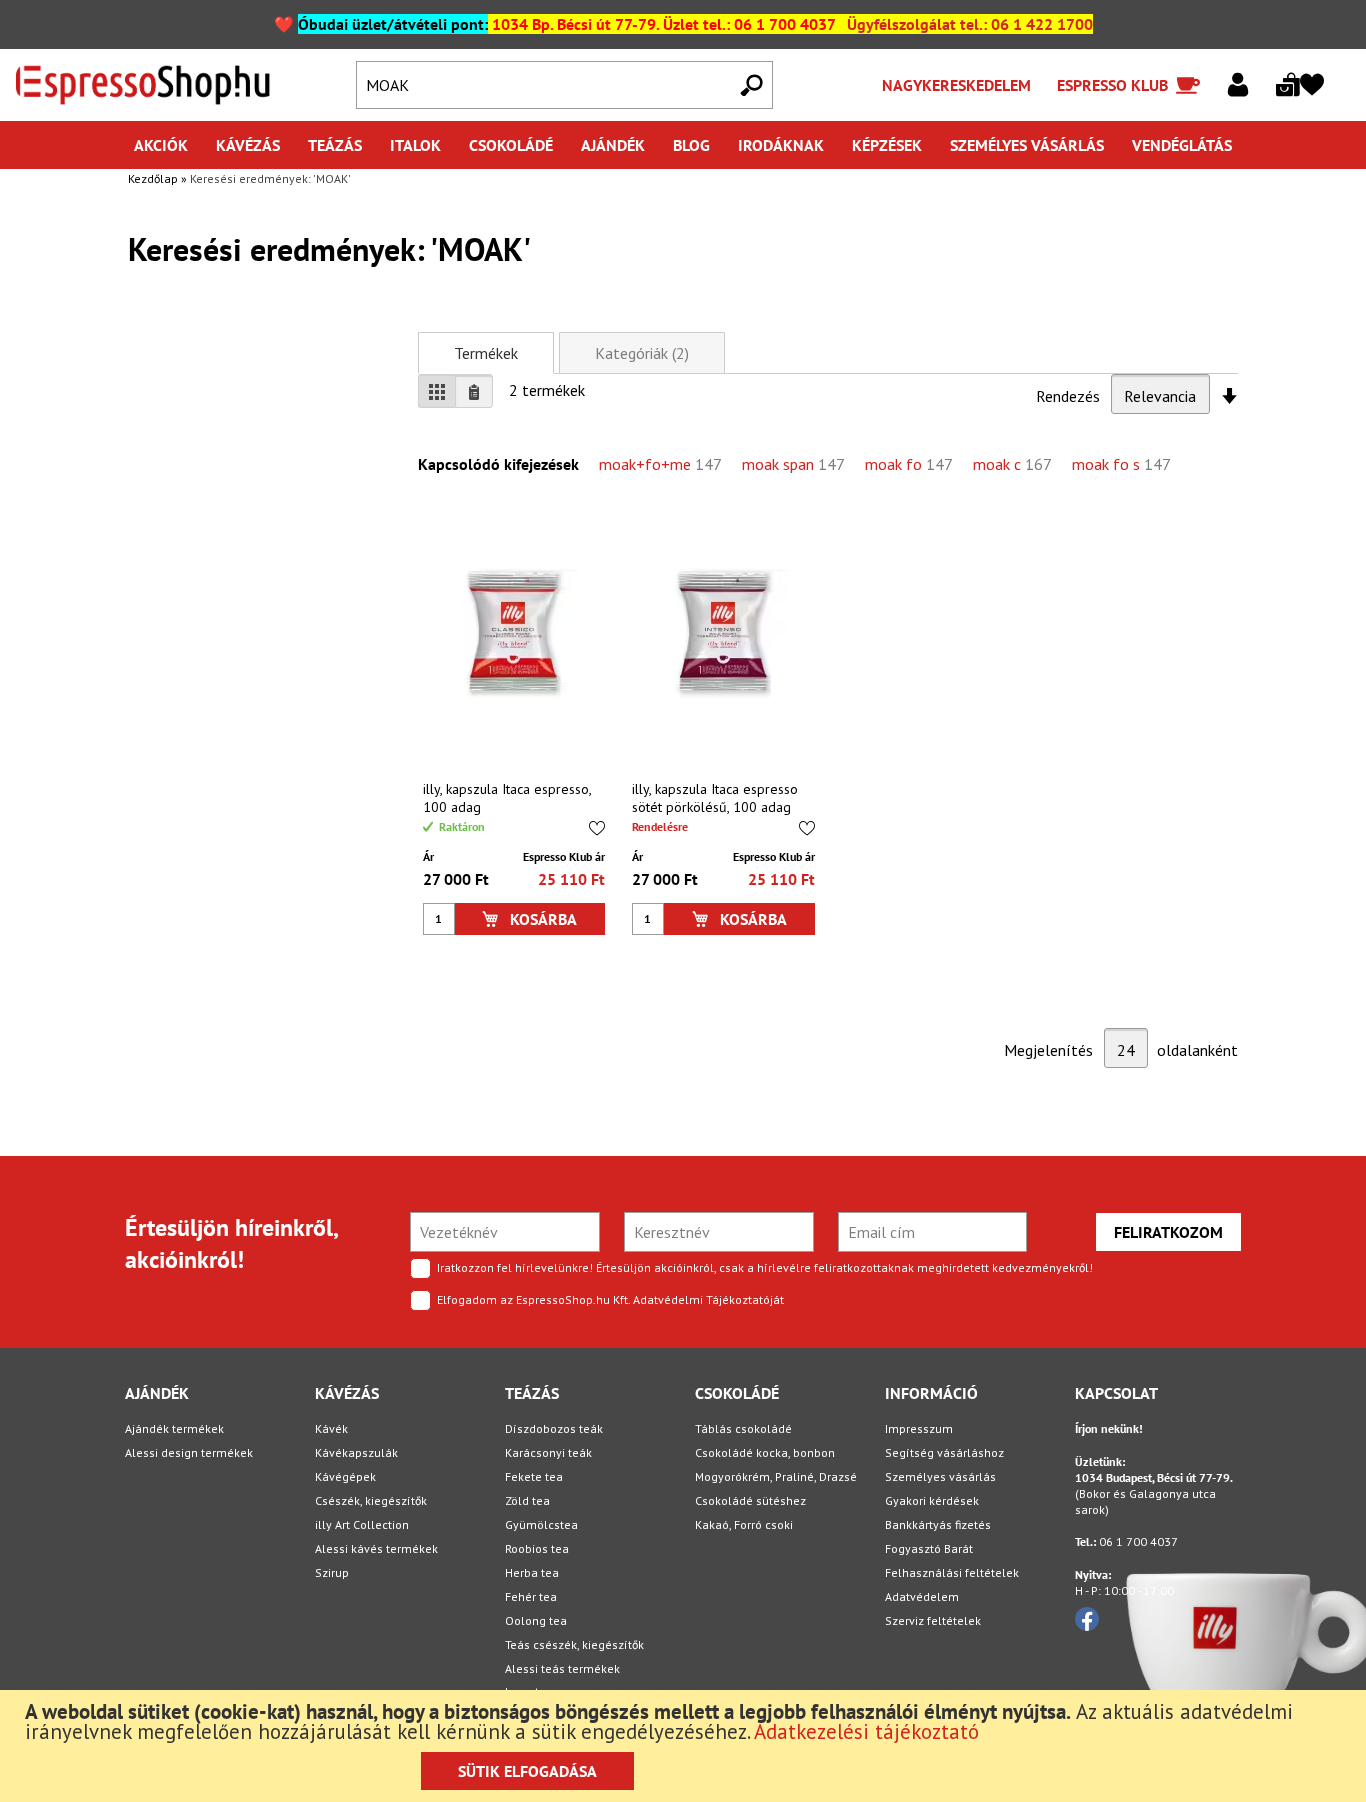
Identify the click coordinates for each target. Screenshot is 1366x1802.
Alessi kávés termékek (376, 1548)
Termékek (486, 353)
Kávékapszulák (356, 1452)
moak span (780, 464)
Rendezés (1068, 396)
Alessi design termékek (189, 1452)
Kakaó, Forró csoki (744, 1524)
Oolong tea (536, 1620)
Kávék (331, 1428)
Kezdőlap (154, 178)
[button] (597, 827)
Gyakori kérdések (932, 1500)
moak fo (895, 464)
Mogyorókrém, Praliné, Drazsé (776, 1476)
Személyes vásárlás (940, 1476)
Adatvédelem (922, 1596)
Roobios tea (537, 1548)
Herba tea (532, 1572)
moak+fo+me (647, 464)
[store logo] (174, 85)
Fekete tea (534, 1476)
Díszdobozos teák (554, 1428)
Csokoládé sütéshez (750, 1500)
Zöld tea (527, 1500)
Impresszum (919, 1428)
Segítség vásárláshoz (944, 1452)
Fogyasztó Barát (929, 1548)
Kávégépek (345, 1476)
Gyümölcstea (541, 1524)
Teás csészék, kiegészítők (574, 1644)
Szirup (332, 1572)
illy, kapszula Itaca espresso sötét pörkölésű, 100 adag (715, 798)
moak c (999, 464)
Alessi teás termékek (562, 1668)
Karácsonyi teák (548, 1452)
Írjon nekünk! (1109, 1428)
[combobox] (565, 85)
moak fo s (1108, 464)
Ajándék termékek (174, 1428)
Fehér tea (531, 1596)
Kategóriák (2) (642, 353)
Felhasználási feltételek (952, 1572)
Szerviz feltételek (933, 1620)
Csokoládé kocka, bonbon (765, 1452)
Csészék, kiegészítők (371, 1500)
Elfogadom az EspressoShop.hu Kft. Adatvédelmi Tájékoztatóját (610, 1299)
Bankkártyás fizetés (938, 1524)
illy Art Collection (362, 1524)
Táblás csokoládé (743, 1428)
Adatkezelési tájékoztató (866, 1731)
